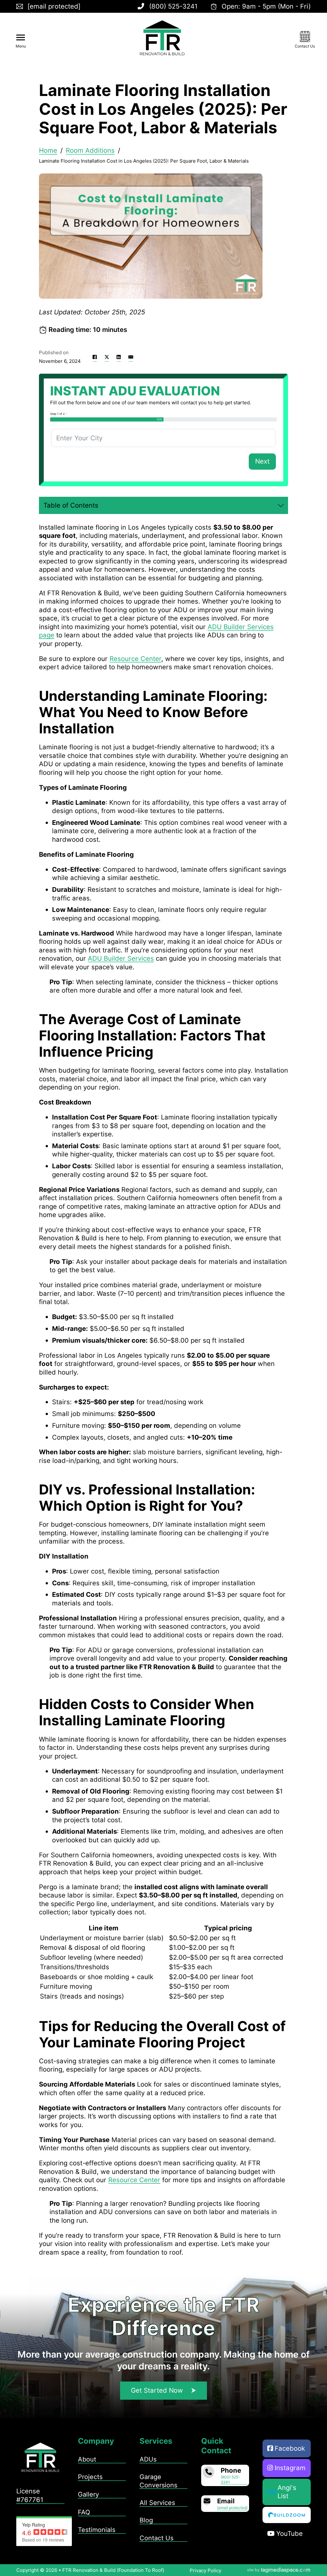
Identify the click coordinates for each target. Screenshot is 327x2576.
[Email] (131, 357)
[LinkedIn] (119, 357)
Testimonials (97, 2530)
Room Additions (90, 150)
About (87, 2459)
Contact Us (156, 2538)
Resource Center (135, 659)
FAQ (84, 2512)
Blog (146, 2520)
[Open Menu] (21, 38)
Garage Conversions (158, 2481)
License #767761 (30, 2495)
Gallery (88, 2494)
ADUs (148, 2459)
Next (262, 461)
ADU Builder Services (121, 958)
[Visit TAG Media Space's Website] (279, 2570)
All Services (157, 2503)
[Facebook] (95, 357)
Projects (90, 2477)
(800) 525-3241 (230, 2480)
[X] (107, 357)
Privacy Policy (205, 2570)
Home (48, 150)
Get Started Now (157, 2390)
